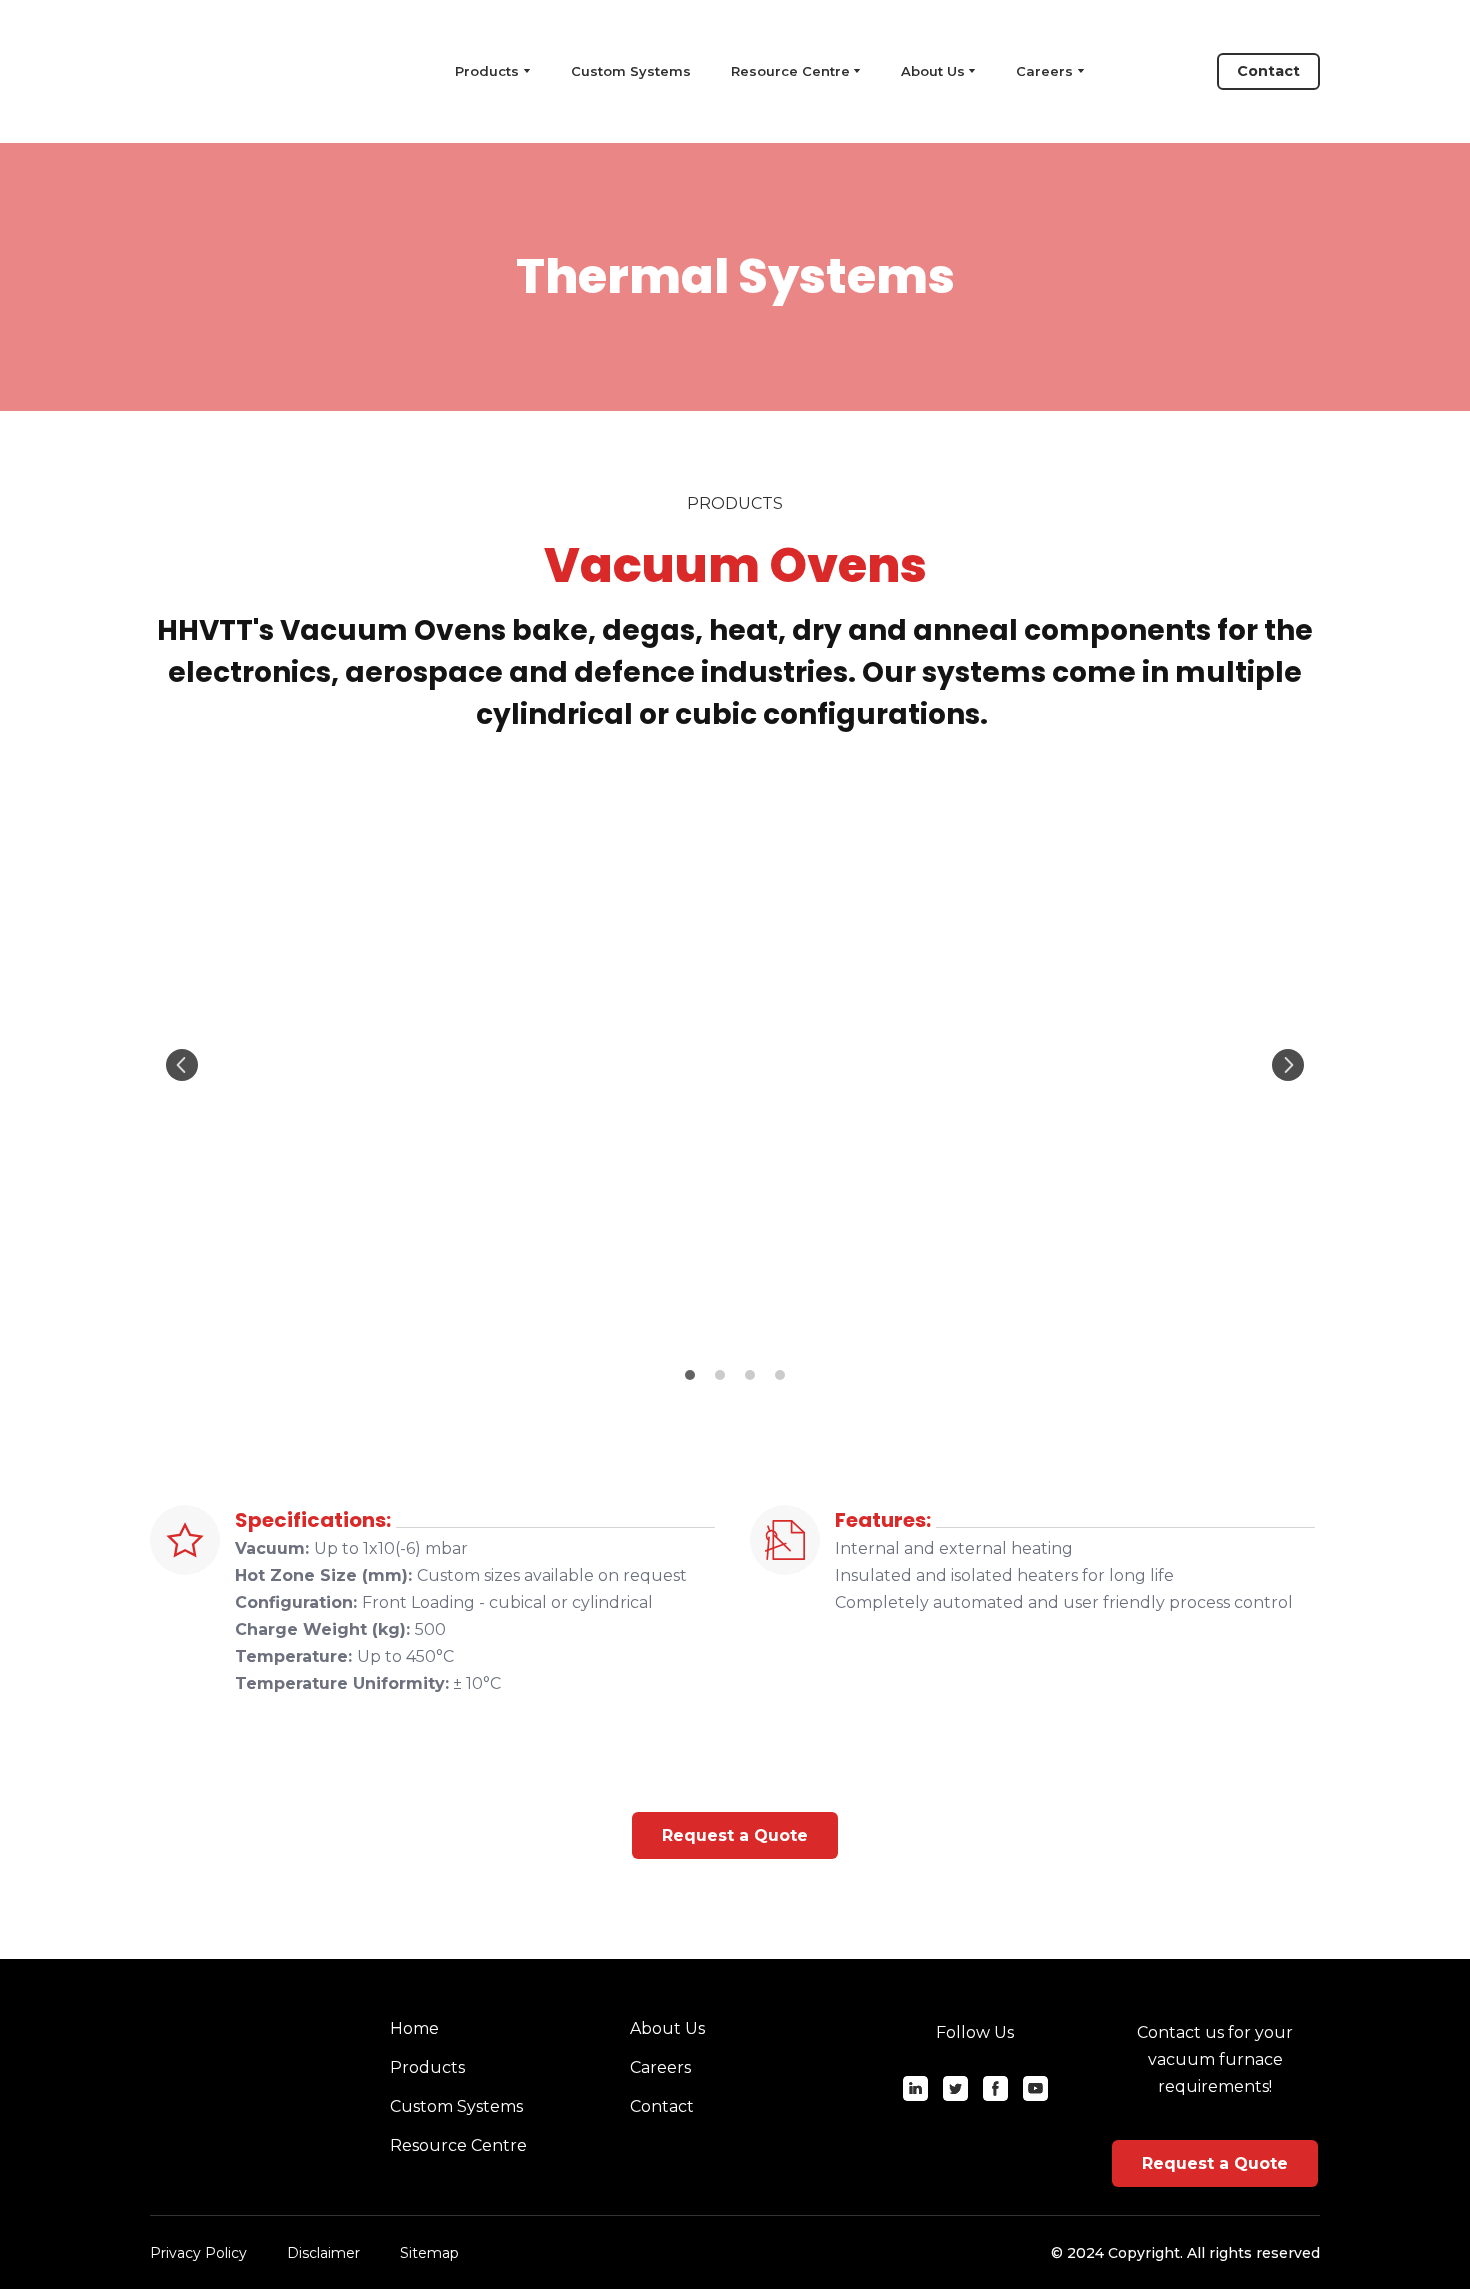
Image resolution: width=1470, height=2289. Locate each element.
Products (427, 2067)
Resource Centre (790, 71)
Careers (1044, 71)
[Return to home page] (239, 71)
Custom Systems (631, 71)
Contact (662, 2106)
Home (414, 2028)
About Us (933, 71)
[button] (1268, 71)
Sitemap (429, 2253)
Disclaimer (323, 2253)
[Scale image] (735, 1065)
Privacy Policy (198, 2253)
